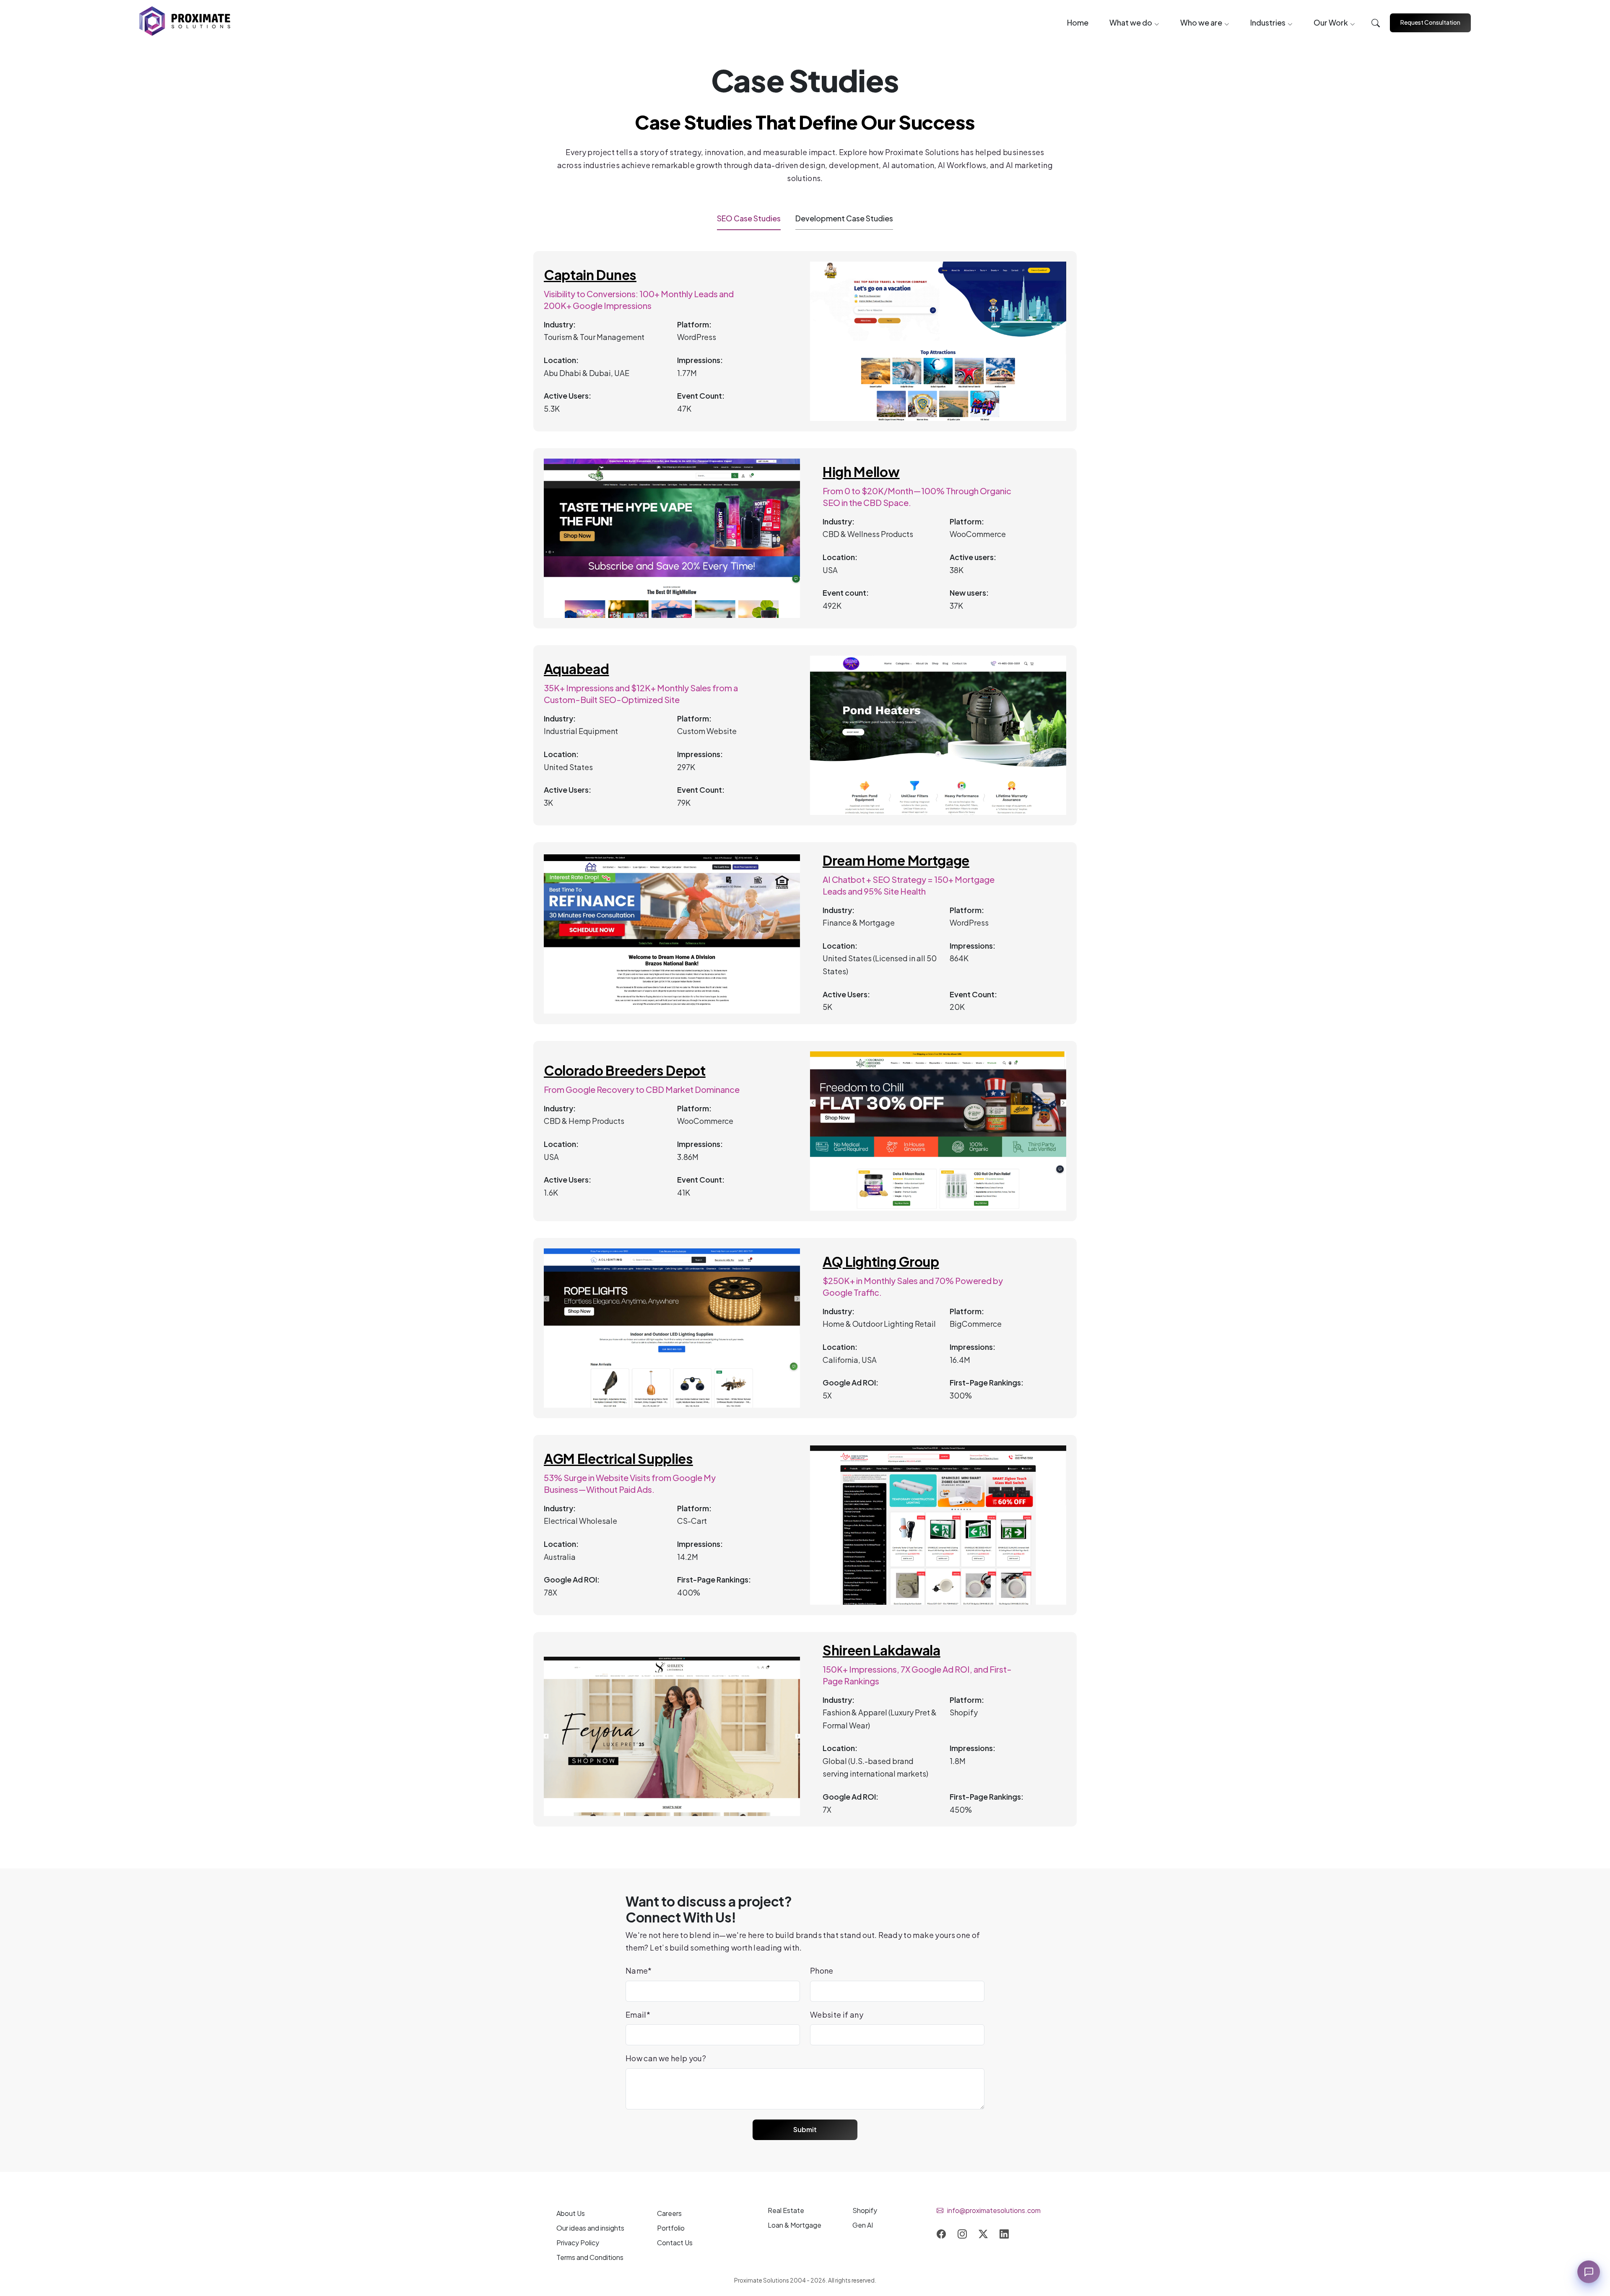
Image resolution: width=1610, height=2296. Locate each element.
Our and (590, 2228)
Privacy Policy (578, 2243)
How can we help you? (666, 2058)
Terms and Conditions (590, 2257)
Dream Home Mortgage (896, 861)
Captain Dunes (590, 275)
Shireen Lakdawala (882, 1650)
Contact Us (675, 2243)
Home (1078, 22)
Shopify (865, 2210)
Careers (669, 2213)
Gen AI (863, 2225)
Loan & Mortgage (795, 2225)
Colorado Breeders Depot (625, 1071)
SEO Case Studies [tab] (749, 218)
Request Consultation (1430, 22)
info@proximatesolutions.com (994, 2210)
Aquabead (576, 669)
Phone (822, 1970)
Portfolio (671, 2228)
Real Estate (786, 2210)
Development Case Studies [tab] (844, 218)
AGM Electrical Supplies (618, 1459)
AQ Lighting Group (881, 1262)
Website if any (837, 2015)
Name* (639, 1970)
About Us (571, 2213)
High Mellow (861, 472)
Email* (638, 2015)
